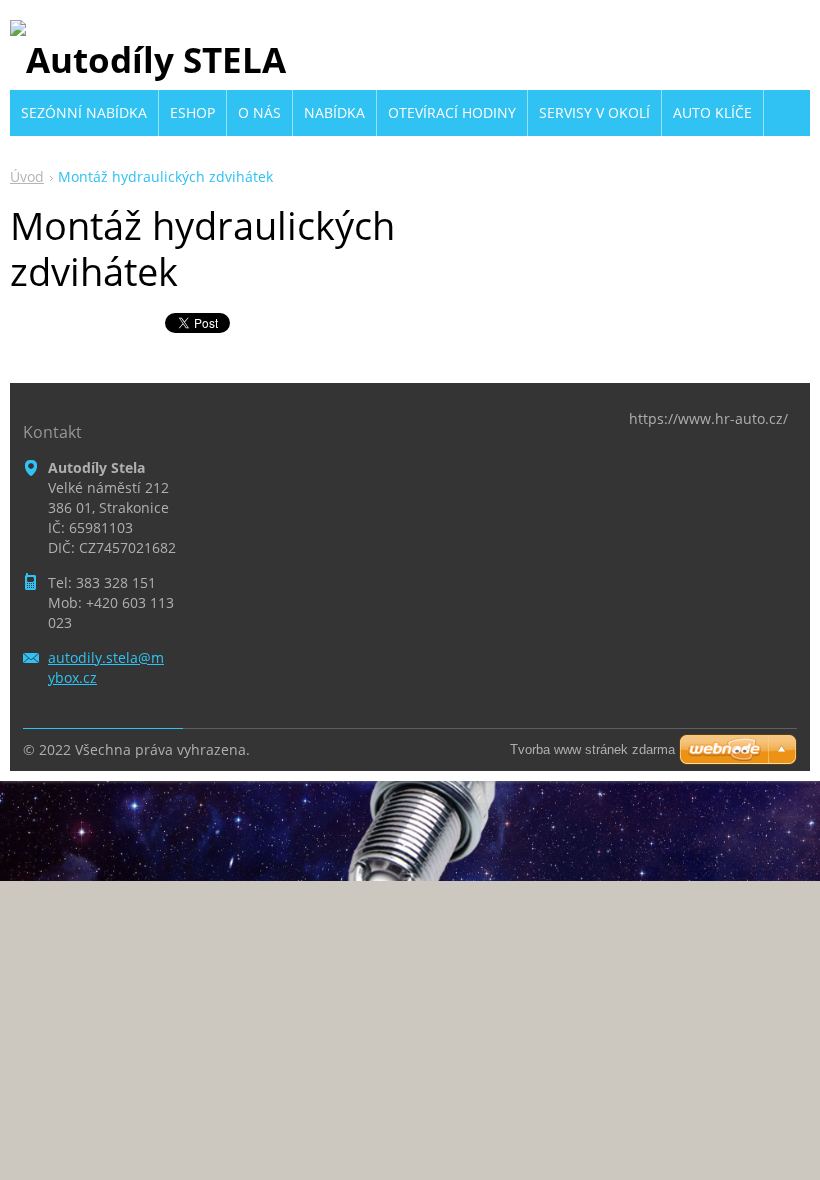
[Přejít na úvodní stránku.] (148, 59)
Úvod (27, 176)
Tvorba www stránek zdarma (592, 749)
